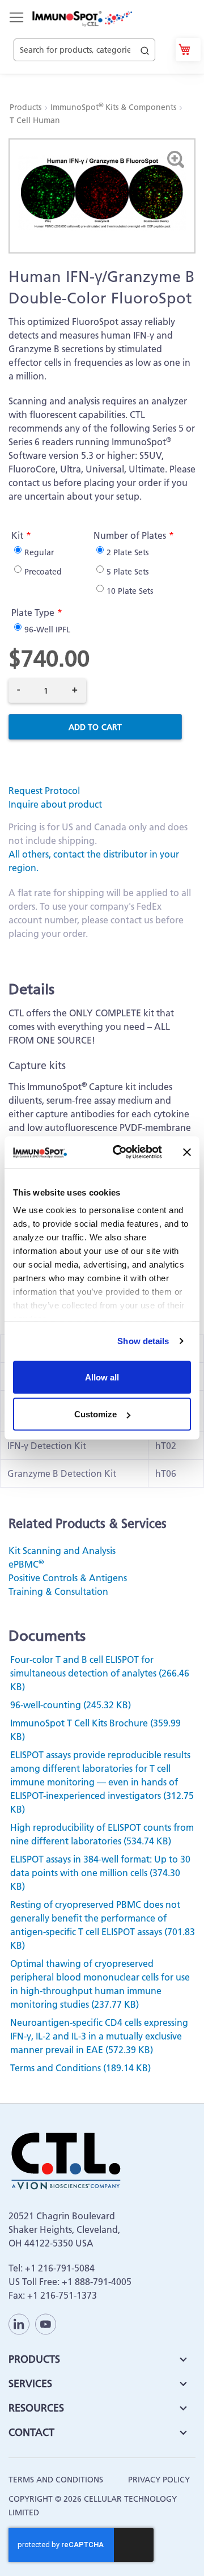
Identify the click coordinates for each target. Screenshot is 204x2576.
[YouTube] (46, 2324)
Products (27, 107)
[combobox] (84, 37)
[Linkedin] (19, 2324)
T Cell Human (35, 120)
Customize (95, 1414)
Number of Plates (130, 535)
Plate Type (33, 613)
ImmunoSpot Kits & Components (114, 107)
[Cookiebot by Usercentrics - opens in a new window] (120, 1152)
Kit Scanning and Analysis (62, 1551)
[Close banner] (187, 1152)
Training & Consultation (58, 1591)
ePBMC (26, 1564)
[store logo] (82, 19)
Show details (143, 1341)
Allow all (102, 1377)
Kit (17, 535)
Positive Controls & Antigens (68, 1578)
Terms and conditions (56, 2480)
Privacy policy (159, 2480)
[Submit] (145, 48)
